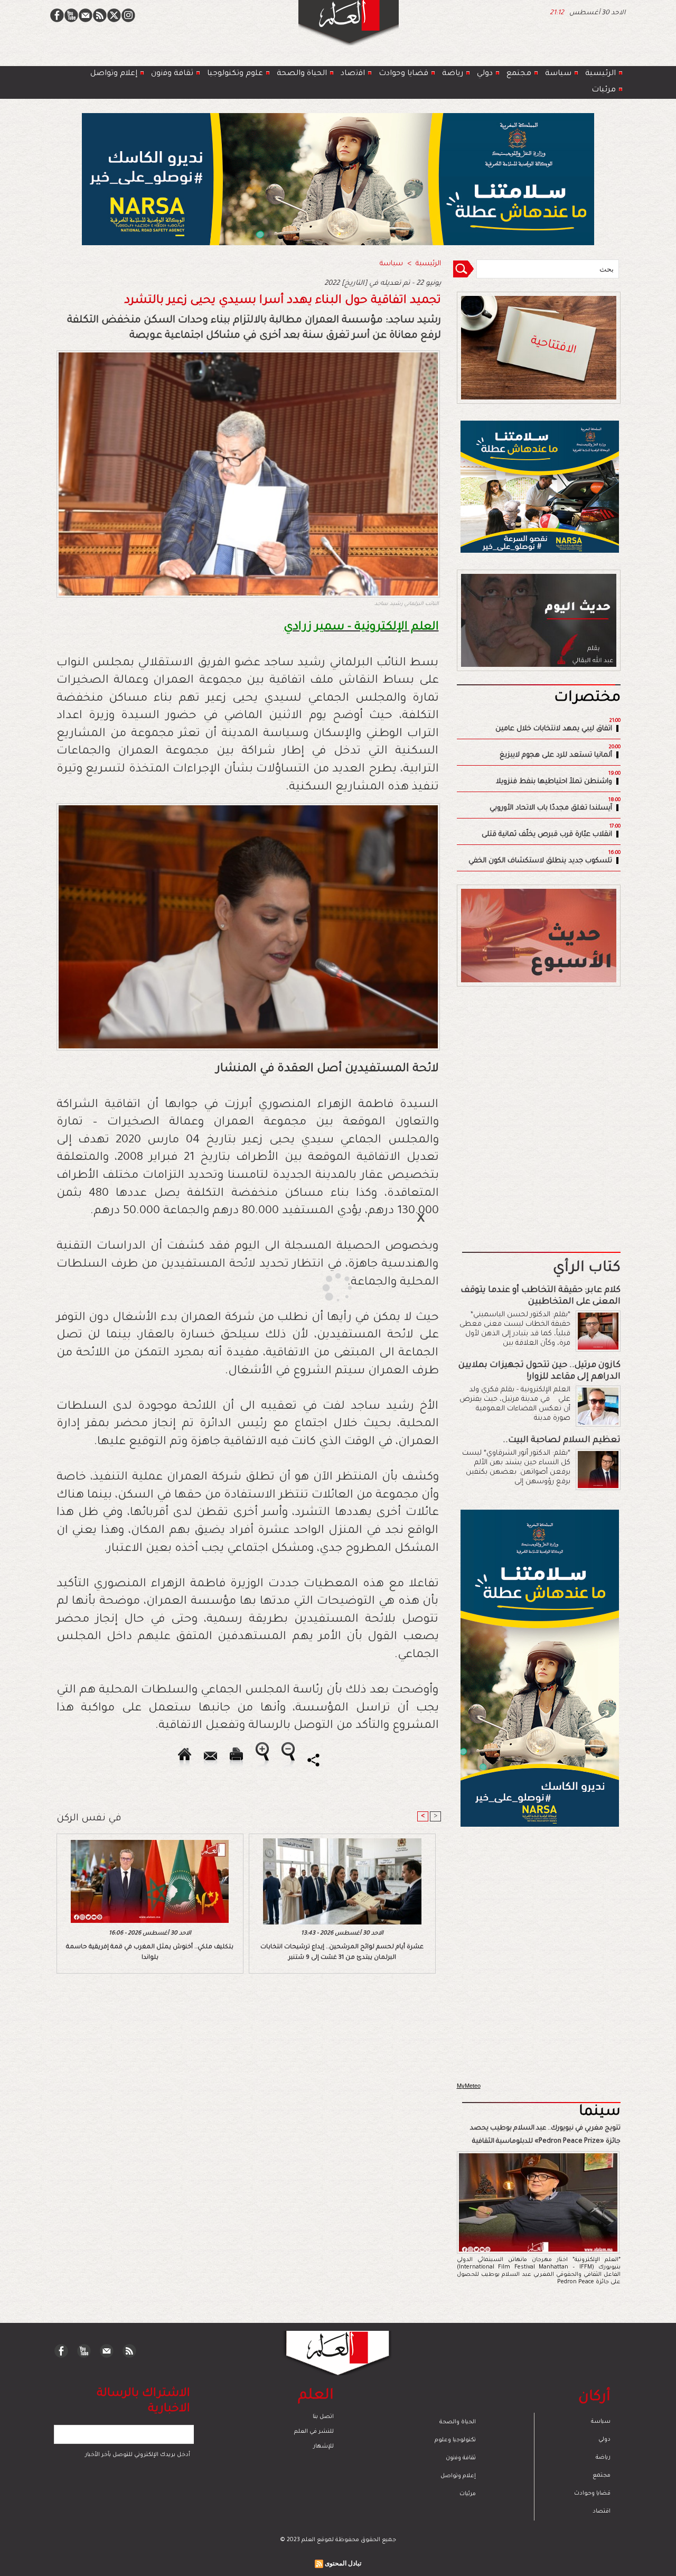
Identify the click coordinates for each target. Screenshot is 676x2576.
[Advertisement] (325, 1287)
